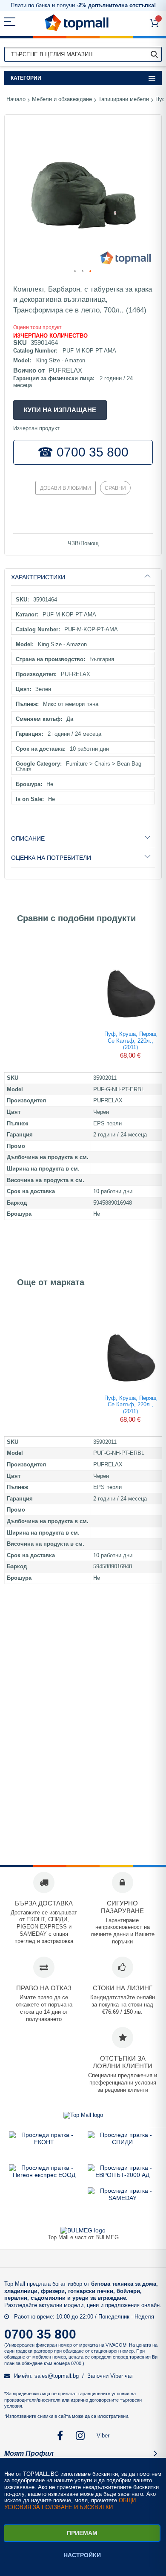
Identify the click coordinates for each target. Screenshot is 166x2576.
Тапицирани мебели (124, 99)
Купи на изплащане (60, 410)
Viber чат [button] (122, 2376)
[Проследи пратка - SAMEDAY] (123, 2198)
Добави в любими (66, 488)
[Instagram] (81, 2436)
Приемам (82, 2533)
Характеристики (38, 577)
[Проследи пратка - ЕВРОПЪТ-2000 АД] (122, 2175)
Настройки (82, 2555)
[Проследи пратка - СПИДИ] (122, 2142)
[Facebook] (60, 2436)
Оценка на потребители (51, 858)
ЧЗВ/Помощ (83, 543)
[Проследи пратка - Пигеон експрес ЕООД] (44, 2175)
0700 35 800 (40, 2334)
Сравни (115, 488)
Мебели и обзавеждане (62, 99)
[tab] (83, 577)
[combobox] (83, 54)
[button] (75, 272)
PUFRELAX (65, 370)
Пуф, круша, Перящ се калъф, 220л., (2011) (130, 1040)
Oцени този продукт (37, 327)
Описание (28, 838)
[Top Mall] (77, 23)
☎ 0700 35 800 (83, 452)
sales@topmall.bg (57, 2376)
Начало (16, 99)
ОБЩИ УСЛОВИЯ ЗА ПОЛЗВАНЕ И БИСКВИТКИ (70, 2504)
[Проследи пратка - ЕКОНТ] (44, 2142)
